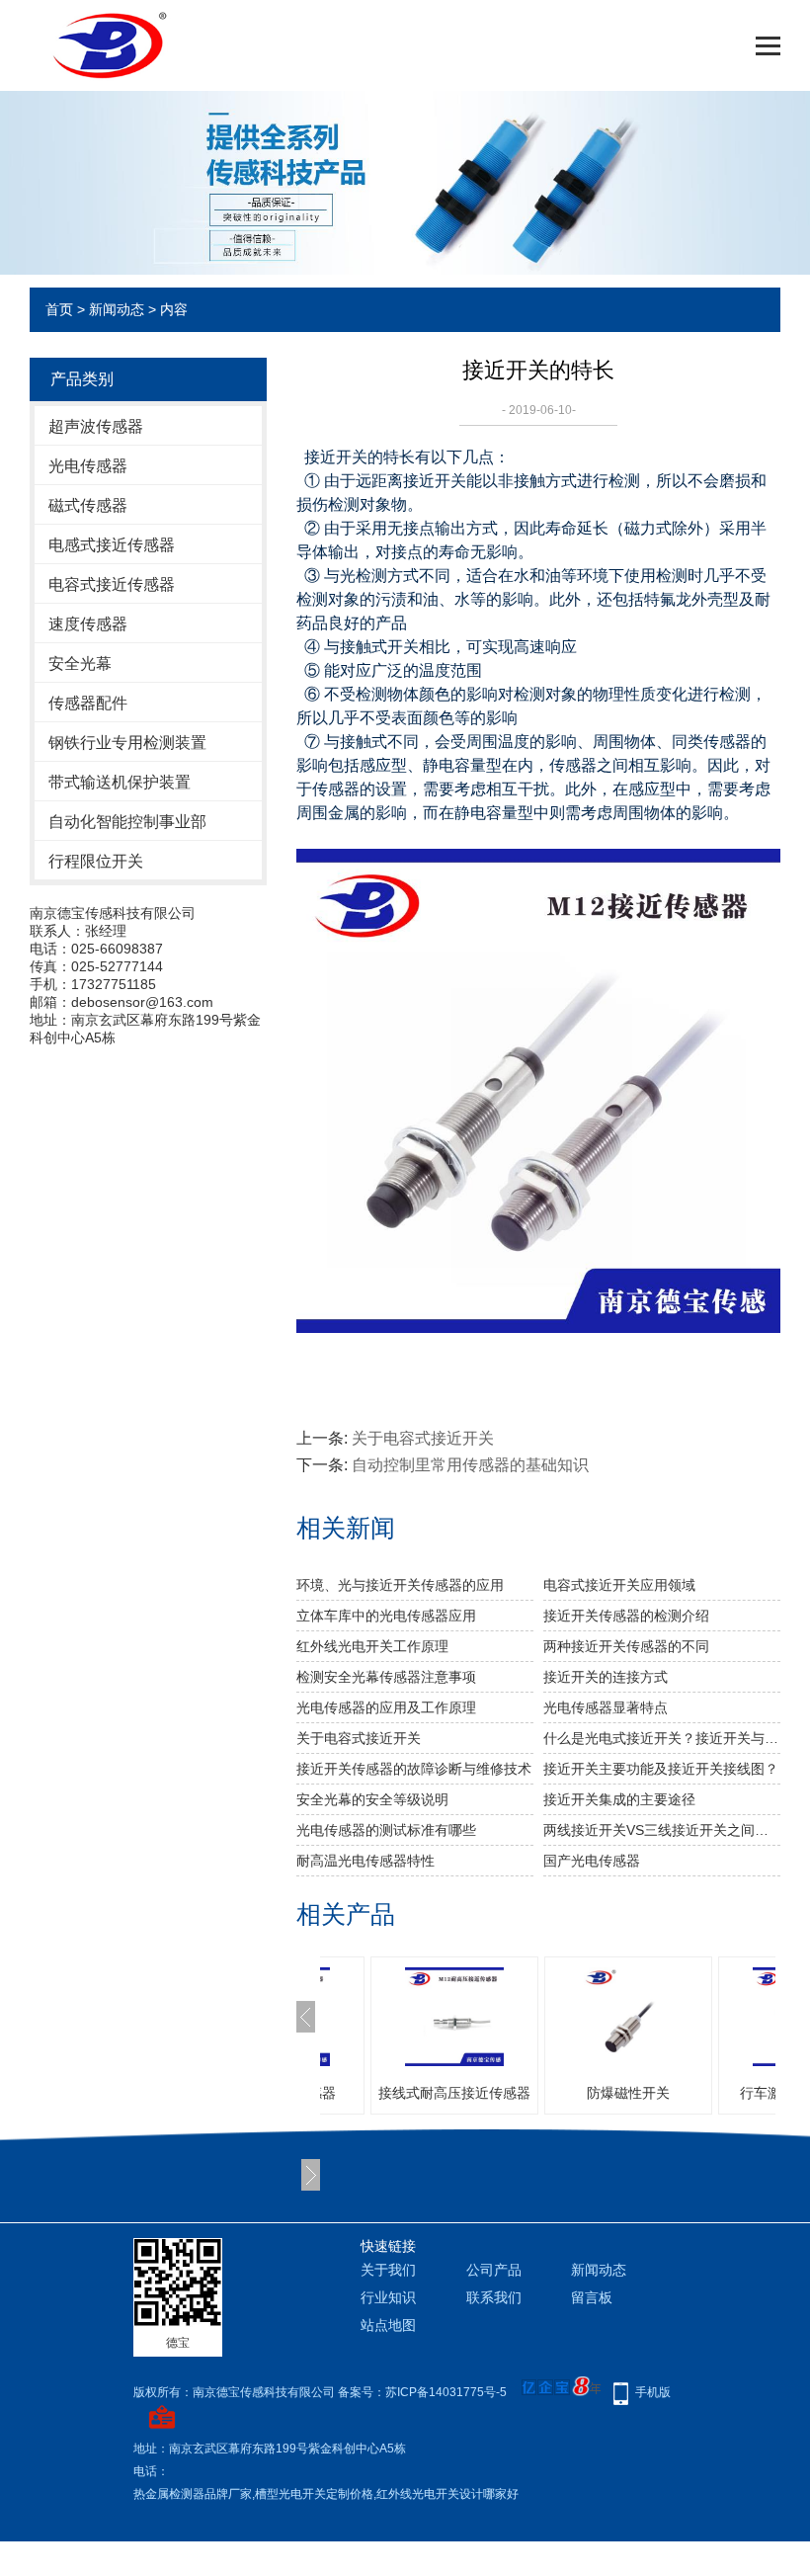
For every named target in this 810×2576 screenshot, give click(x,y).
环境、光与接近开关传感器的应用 (400, 1585)
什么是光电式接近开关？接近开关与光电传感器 (662, 1738)
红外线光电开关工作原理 (372, 1646)
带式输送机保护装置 (120, 782)
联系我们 (494, 2297)
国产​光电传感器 (592, 1861)
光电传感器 (88, 466)
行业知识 (388, 2297)
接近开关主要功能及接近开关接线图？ (661, 1769)
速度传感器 (88, 624)
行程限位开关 (96, 861)
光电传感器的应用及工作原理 (386, 1707)
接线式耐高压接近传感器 (454, 2093)
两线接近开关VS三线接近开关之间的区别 (662, 1830)
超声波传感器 (96, 426)
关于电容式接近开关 (423, 1438)
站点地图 (388, 2325)
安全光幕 (80, 664)
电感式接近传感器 (112, 545)
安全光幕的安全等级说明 (372, 1799)
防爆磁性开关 (628, 2093)
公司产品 (494, 2270)
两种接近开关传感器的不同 (626, 1646)
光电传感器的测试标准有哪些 (386, 1830)
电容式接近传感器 (112, 584)
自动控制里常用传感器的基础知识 (470, 1465)
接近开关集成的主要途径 (619, 1799)
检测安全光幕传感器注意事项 (386, 1677)
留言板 (592, 2297)
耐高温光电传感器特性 (365, 1861)
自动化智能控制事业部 (127, 822)
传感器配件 (88, 703)
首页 (59, 309)
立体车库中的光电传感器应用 (386, 1616)
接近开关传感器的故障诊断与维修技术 (414, 1769)
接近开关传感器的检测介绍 (626, 1616)
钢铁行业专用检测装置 (127, 743)
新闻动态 (117, 309)
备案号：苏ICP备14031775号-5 (422, 2392)
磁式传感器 (88, 505)
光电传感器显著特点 (606, 1707)
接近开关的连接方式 (606, 1677)
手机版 (653, 2392)
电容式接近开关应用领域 (619, 1585)
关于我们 (388, 2270)
